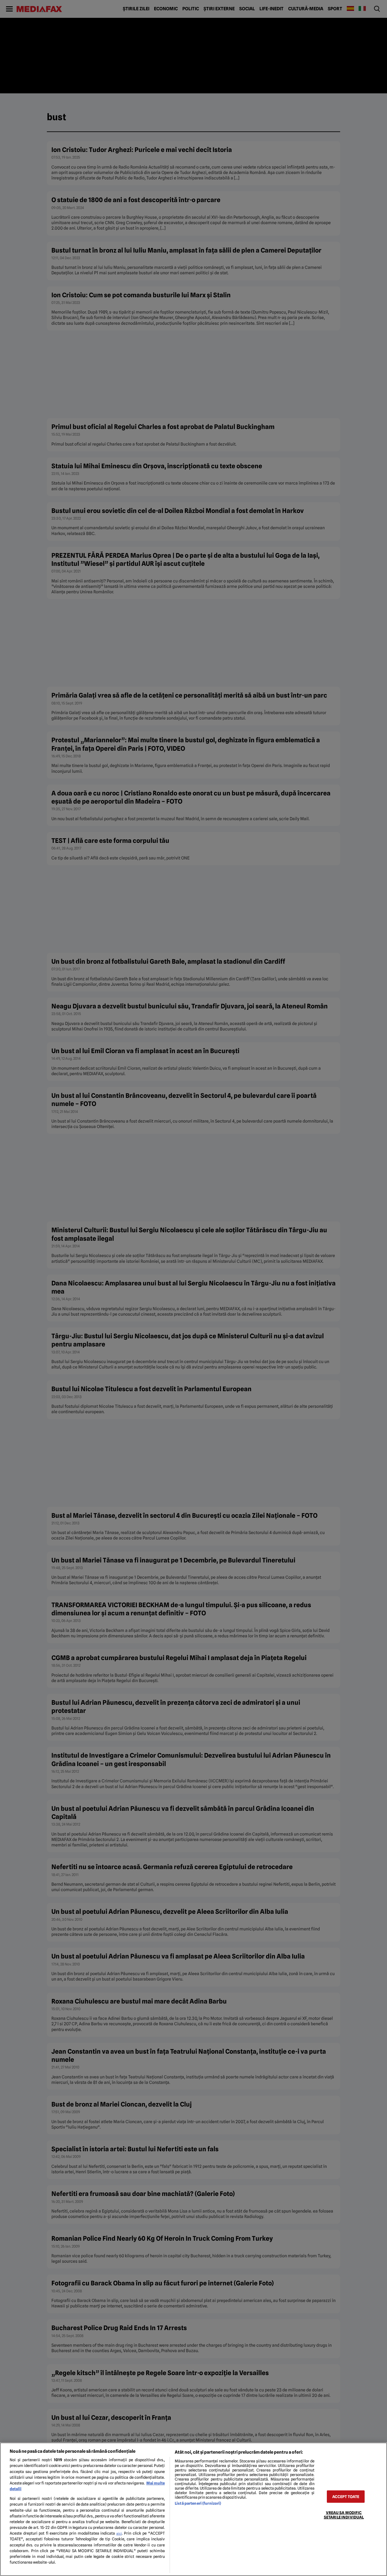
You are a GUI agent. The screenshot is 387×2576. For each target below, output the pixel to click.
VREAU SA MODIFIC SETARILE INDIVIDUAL (344, 2515)
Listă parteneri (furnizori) (198, 2503)
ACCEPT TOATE (346, 2496)
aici (119, 2533)
